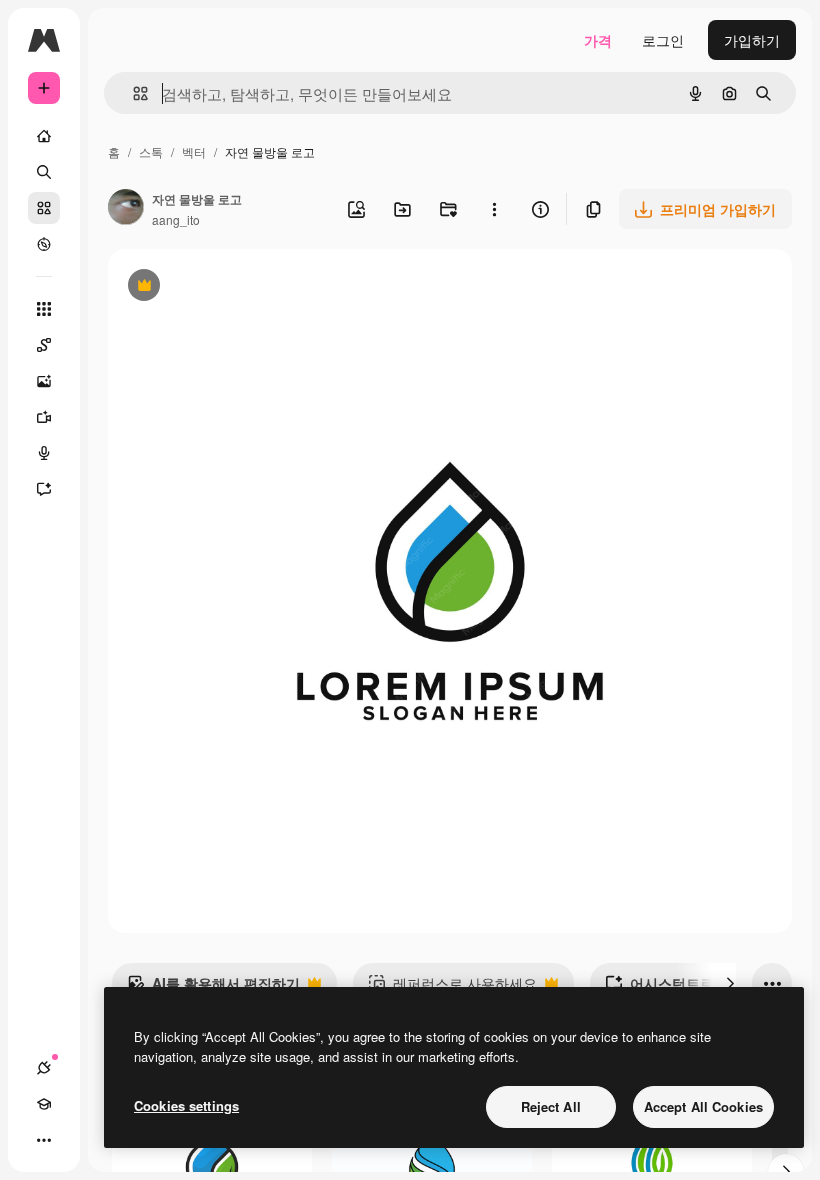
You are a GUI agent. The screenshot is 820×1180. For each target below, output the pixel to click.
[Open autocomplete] (132, 93)
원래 (223, 287)
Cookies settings (186, 1105)
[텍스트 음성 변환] (44, 453)
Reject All (551, 1106)
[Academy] (44, 1104)
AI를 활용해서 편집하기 (213, 988)
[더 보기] (44, 1140)
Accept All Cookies (703, 1106)
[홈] (44, 136)
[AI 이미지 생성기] (44, 381)
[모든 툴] (44, 309)
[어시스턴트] (44, 489)
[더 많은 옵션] (494, 209)
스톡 (151, 151)
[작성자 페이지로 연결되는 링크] (126, 209)
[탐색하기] (44, 244)
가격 (598, 40)
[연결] (44, 1068)
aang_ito (176, 219)
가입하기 (752, 40)
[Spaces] (44, 345)
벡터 (194, 151)
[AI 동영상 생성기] (44, 417)
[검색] (44, 172)
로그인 (663, 40)
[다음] (730, 983)
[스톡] (44, 208)
